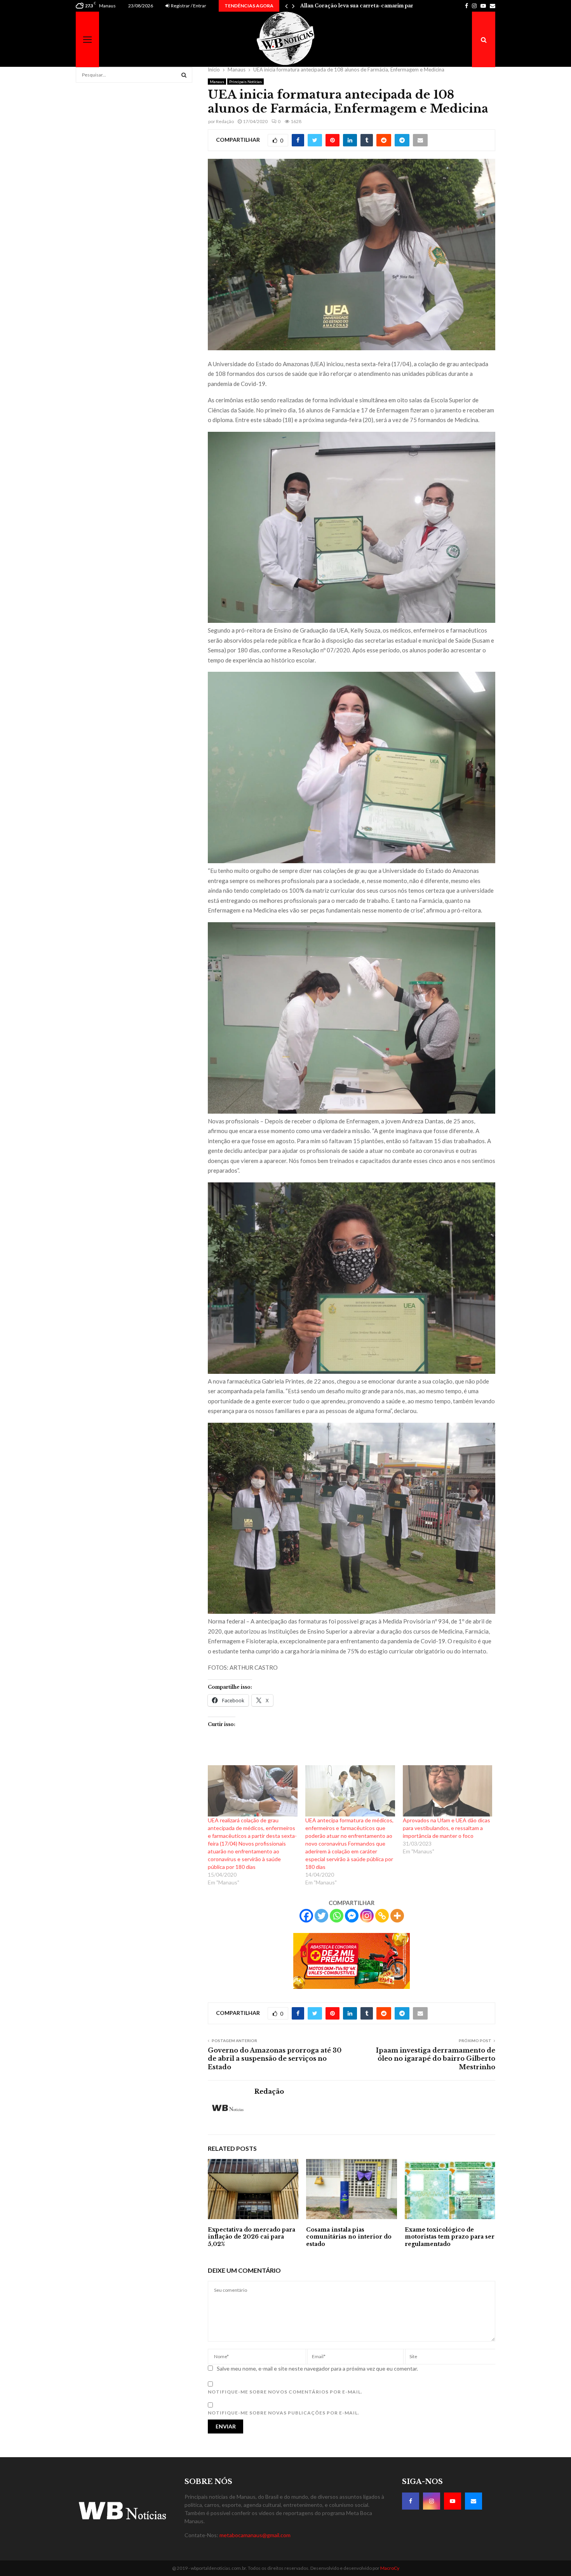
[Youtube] (453, 2501)
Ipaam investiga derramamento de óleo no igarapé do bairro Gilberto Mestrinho (436, 2059)
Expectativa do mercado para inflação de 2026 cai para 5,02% (252, 2237)
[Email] (474, 2501)
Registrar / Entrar (188, 6)
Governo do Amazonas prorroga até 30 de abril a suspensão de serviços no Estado (275, 2059)
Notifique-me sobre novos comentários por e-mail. (285, 2392)
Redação (225, 121)
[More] (397, 1916)
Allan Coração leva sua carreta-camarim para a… (362, 6)
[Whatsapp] (337, 1916)
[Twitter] (321, 1916)
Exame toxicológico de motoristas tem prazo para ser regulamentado (450, 2237)
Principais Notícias (245, 82)
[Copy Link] (382, 1916)
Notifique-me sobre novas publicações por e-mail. (284, 2413)
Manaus (217, 82)
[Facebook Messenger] (352, 1916)
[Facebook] (306, 1916)
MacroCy (390, 2568)
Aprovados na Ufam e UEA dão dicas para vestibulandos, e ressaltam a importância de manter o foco (447, 1828)
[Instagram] (367, 1916)
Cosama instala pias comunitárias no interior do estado (349, 2237)
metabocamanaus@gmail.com (255, 2535)
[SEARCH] (184, 75)
